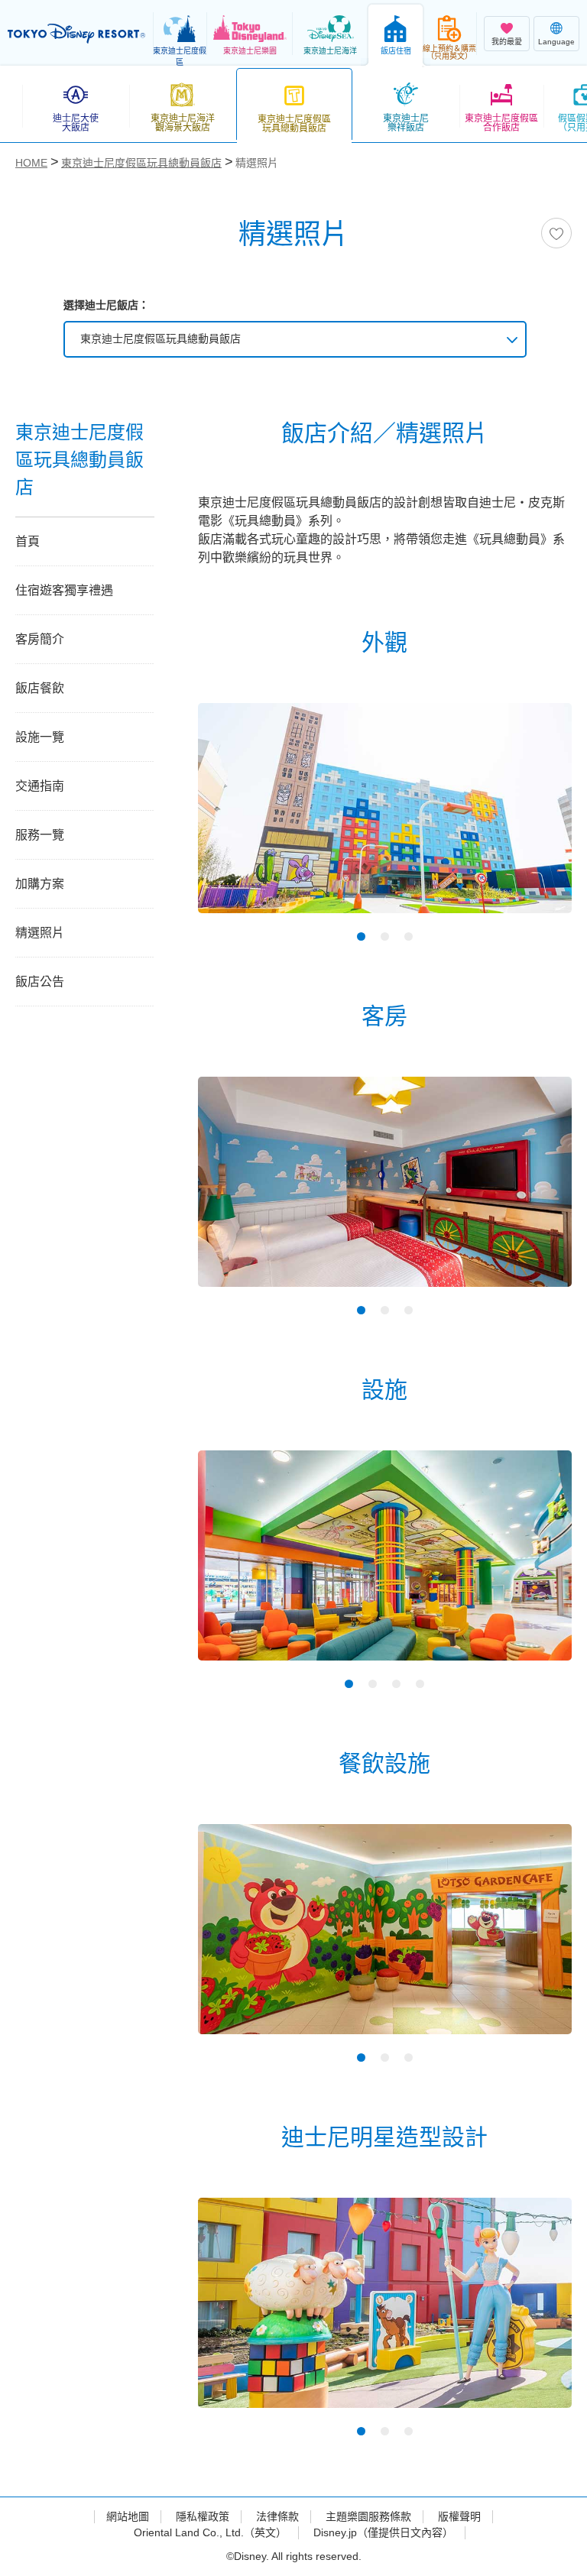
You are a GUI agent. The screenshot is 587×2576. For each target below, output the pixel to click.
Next (533, 821)
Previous (236, 821)
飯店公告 (40, 982)
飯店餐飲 (40, 688)
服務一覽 (40, 835)
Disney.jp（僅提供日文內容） (383, 2532)
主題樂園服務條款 (368, 2516)
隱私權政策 (203, 2516)
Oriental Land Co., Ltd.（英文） (210, 2532)
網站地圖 (128, 2516)
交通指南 (40, 786)
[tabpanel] (385, 818)
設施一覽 (40, 737)
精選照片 (40, 933)
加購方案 (40, 884)
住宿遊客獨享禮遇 (64, 590)
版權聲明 (459, 2516)
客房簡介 (40, 639)
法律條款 (277, 2516)
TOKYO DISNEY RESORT (76, 34)
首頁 (28, 541)
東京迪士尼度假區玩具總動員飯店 (161, 339)
